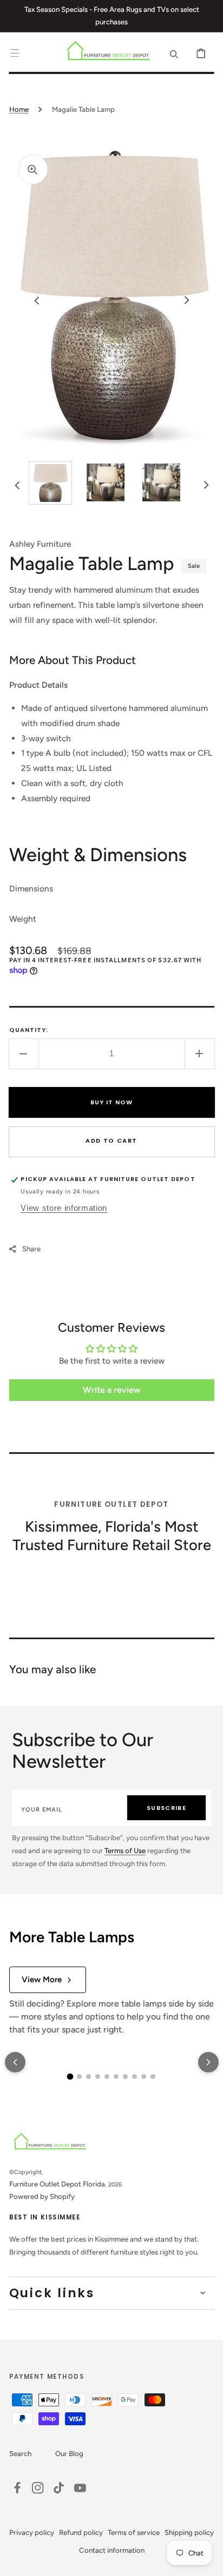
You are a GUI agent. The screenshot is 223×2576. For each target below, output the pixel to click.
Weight (23, 919)
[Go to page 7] (125, 2077)
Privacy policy (32, 2532)
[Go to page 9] (144, 2077)
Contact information (112, 2550)
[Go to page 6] (116, 2077)
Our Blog (69, 2453)
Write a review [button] (112, 1390)
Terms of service (134, 2532)
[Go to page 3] (88, 2077)
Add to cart (111, 1141)
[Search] (174, 53)
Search (20, 2453)
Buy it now (112, 1102)
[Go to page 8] (135, 2077)
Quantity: (29, 1030)
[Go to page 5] (107, 2077)
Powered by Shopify (42, 2196)
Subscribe (166, 1808)
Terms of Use (125, 1850)
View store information (64, 1208)
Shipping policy (189, 2532)
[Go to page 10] (153, 2077)
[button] (15, 53)
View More (42, 1980)
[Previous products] (15, 2062)
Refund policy (81, 2532)
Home (19, 109)
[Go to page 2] (79, 2077)
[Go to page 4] (98, 2077)
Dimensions (31, 888)
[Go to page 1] (70, 2077)
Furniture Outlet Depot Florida (57, 2184)
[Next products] (208, 2062)
